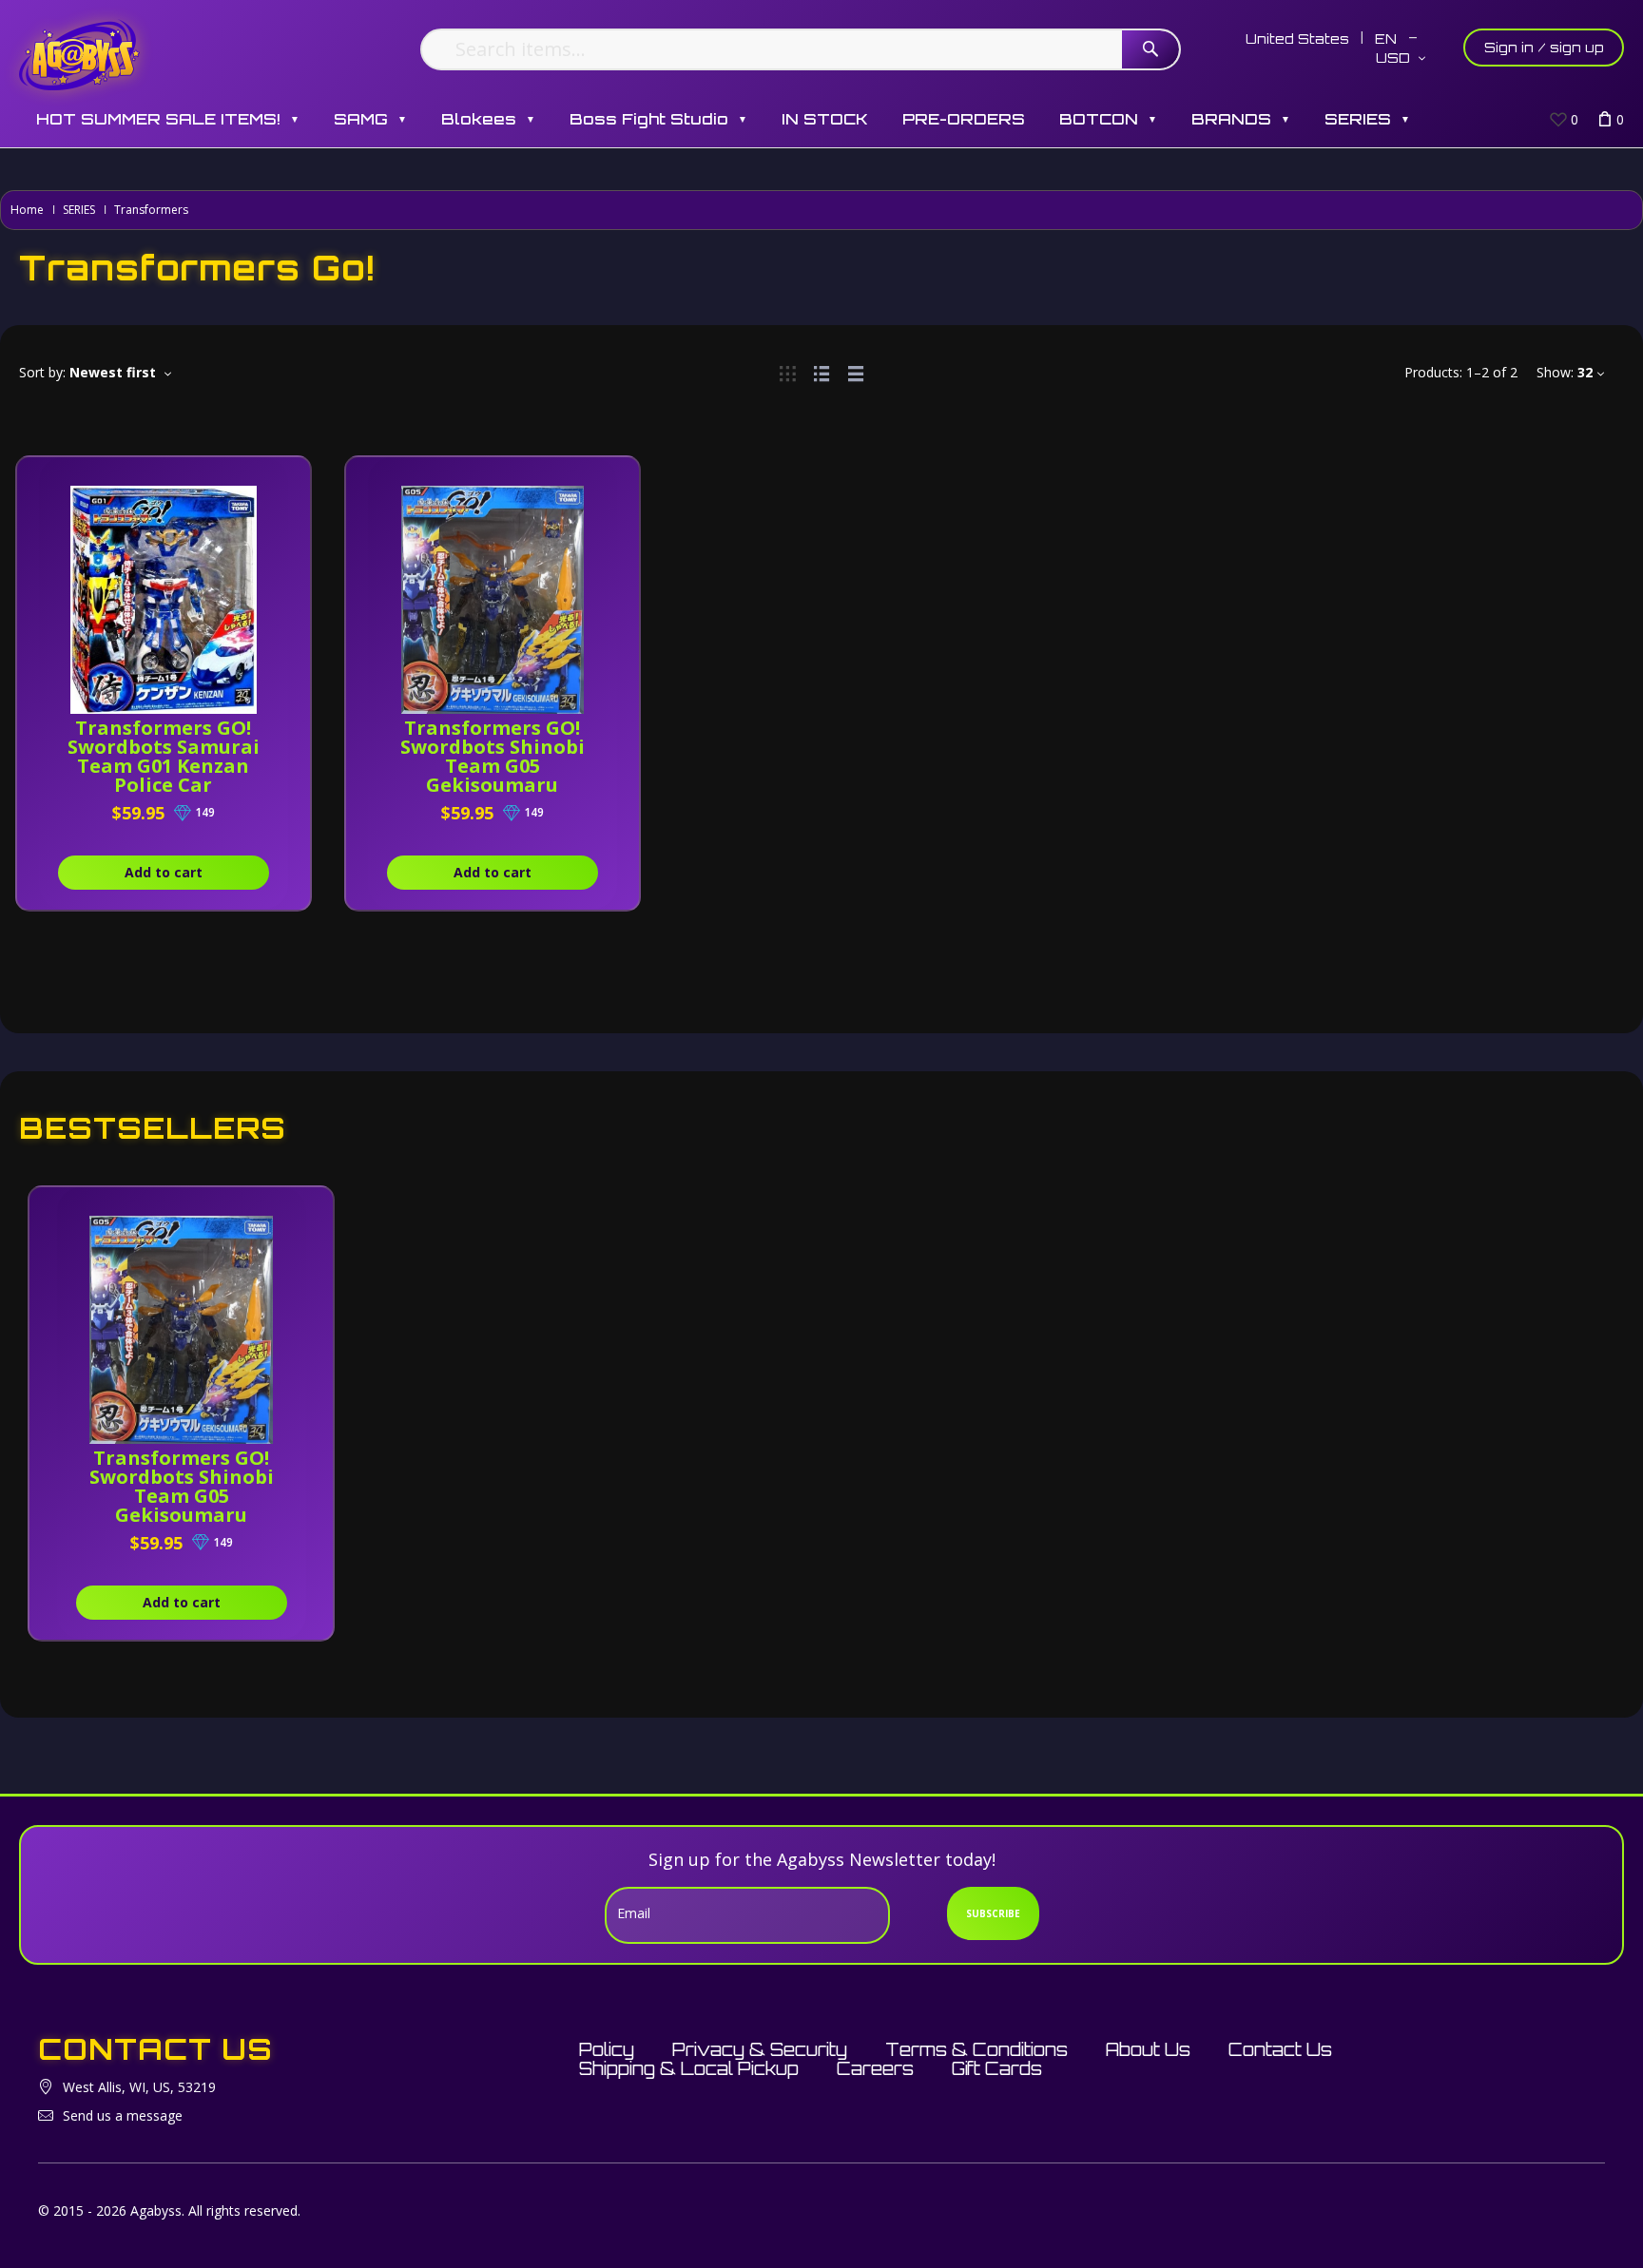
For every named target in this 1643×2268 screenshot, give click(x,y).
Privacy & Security (760, 2049)
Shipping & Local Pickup (689, 2068)
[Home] (79, 55)
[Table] (856, 372)
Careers (875, 2068)
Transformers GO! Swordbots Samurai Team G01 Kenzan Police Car (164, 756)
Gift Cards (997, 2068)
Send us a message (123, 2115)
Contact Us (1280, 2049)
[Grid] (787, 372)
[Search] (1150, 49)
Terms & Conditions (976, 2049)
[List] (821, 372)
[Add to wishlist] (274, 481)
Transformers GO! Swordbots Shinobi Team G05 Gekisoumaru (493, 756)
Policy (607, 2049)
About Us (1148, 2049)
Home (27, 210)
